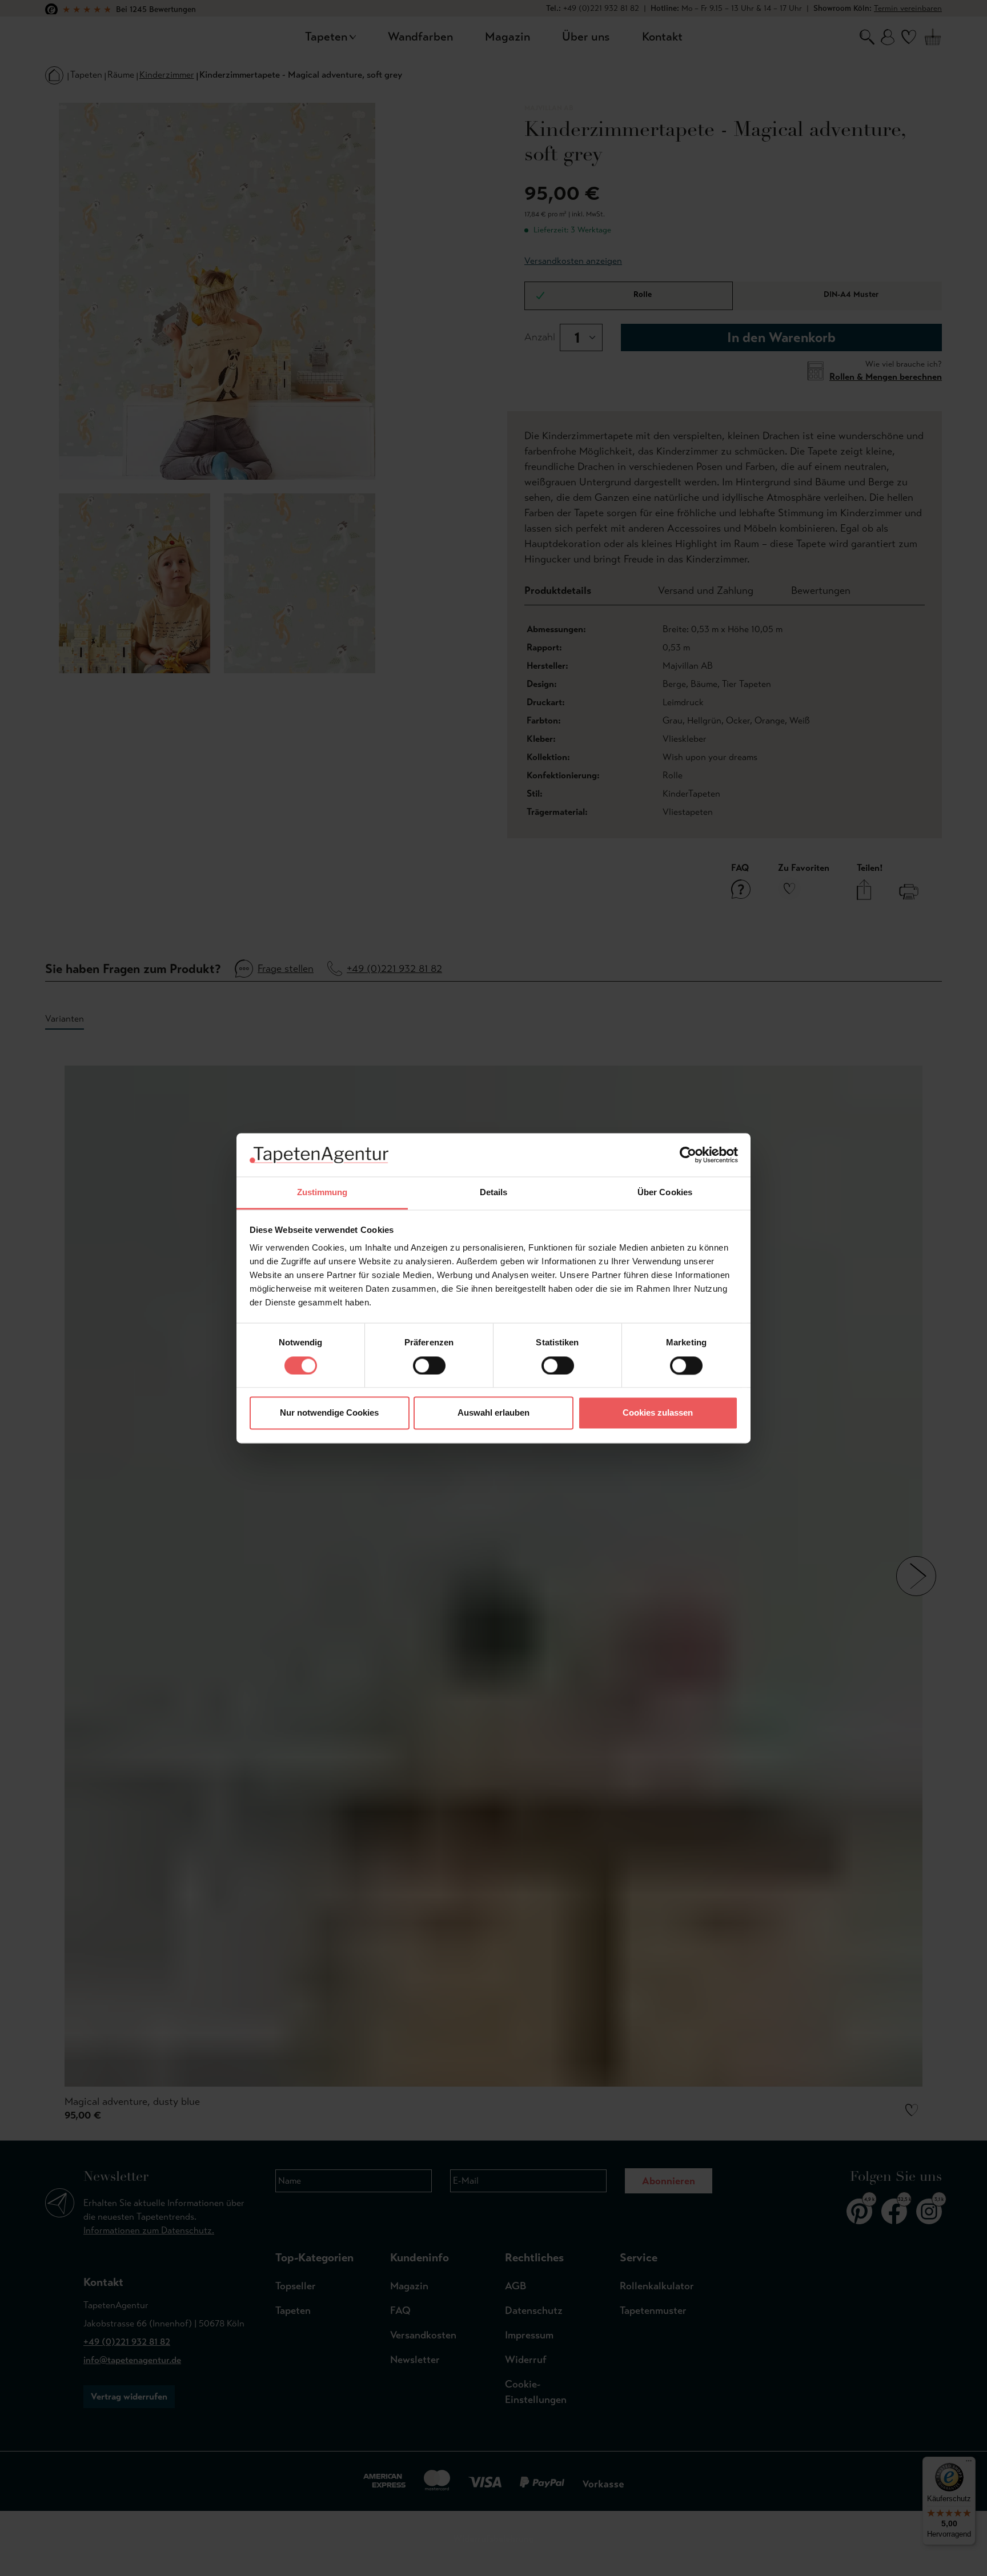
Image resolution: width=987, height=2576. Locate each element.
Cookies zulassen (658, 1413)
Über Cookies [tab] (665, 1193)
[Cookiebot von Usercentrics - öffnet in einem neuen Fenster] (688, 1155)
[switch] (429, 1365)
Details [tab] (494, 1193)
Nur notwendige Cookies (329, 1413)
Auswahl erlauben (493, 1413)
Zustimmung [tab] (322, 1193)
